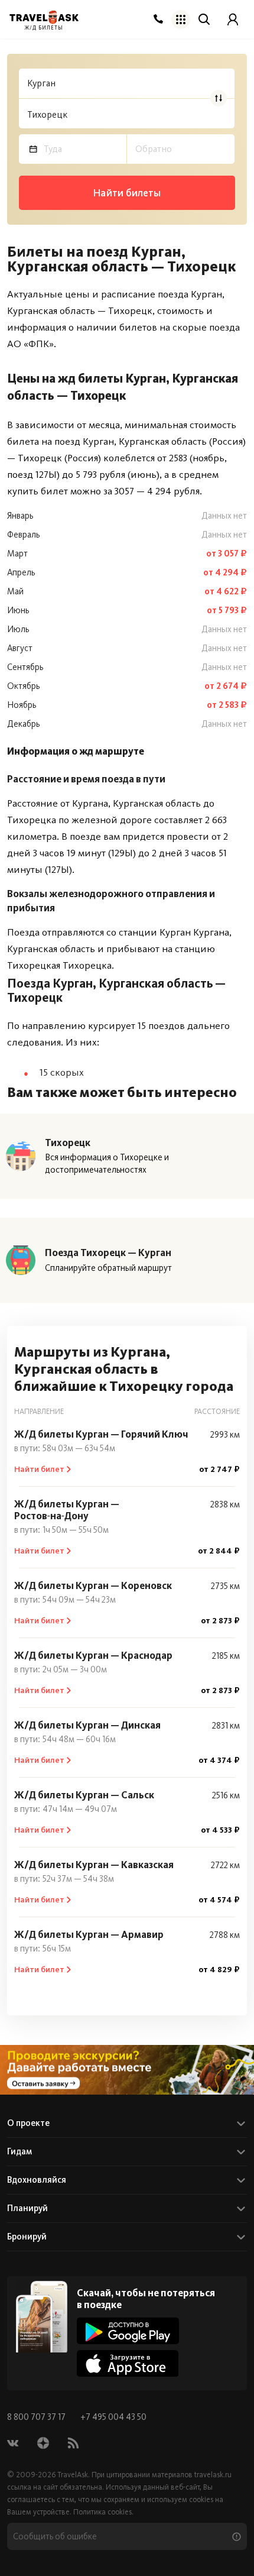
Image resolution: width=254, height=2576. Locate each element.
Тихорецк (68, 1143)
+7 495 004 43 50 (113, 2417)
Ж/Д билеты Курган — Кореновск (93, 1585)
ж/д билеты (44, 28)
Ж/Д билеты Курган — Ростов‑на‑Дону (67, 1510)
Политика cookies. (103, 2512)
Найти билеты (127, 193)
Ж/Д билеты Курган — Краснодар (93, 1655)
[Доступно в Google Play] (128, 2331)
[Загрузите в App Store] (128, 2363)
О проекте (28, 2123)
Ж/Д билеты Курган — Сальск (84, 1795)
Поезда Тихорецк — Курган (108, 1253)
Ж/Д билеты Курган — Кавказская (94, 1865)
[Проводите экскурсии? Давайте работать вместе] (127, 2070)
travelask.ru (213, 2475)
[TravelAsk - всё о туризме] (44, 17)
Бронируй (27, 2237)
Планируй (27, 2208)
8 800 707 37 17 (37, 2417)
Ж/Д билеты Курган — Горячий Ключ (101, 1434)
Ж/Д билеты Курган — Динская (87, 1725)
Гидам (19, 2151)
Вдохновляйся (37, 2180)
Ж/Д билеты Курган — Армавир (89, 1934)
